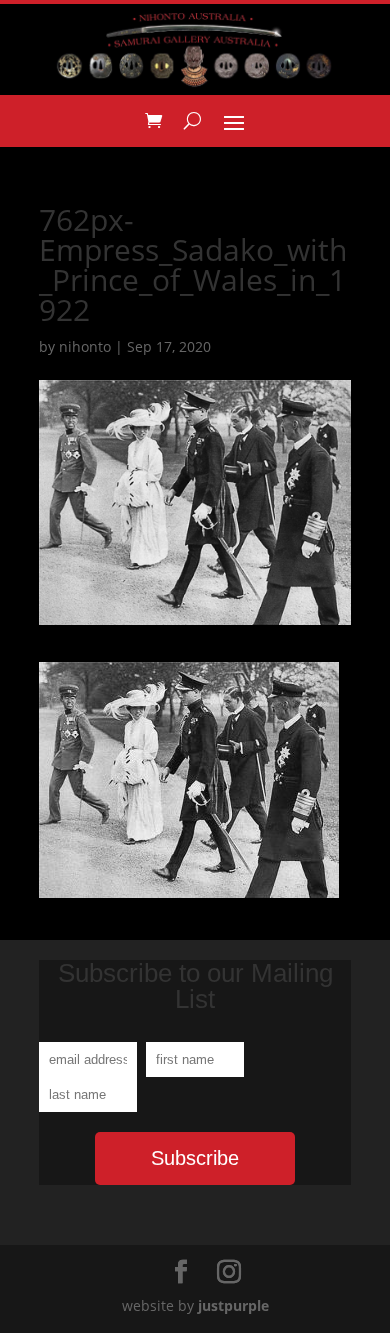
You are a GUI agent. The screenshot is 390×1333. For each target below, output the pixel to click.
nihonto (85, 346)
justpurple (233, 1305)
